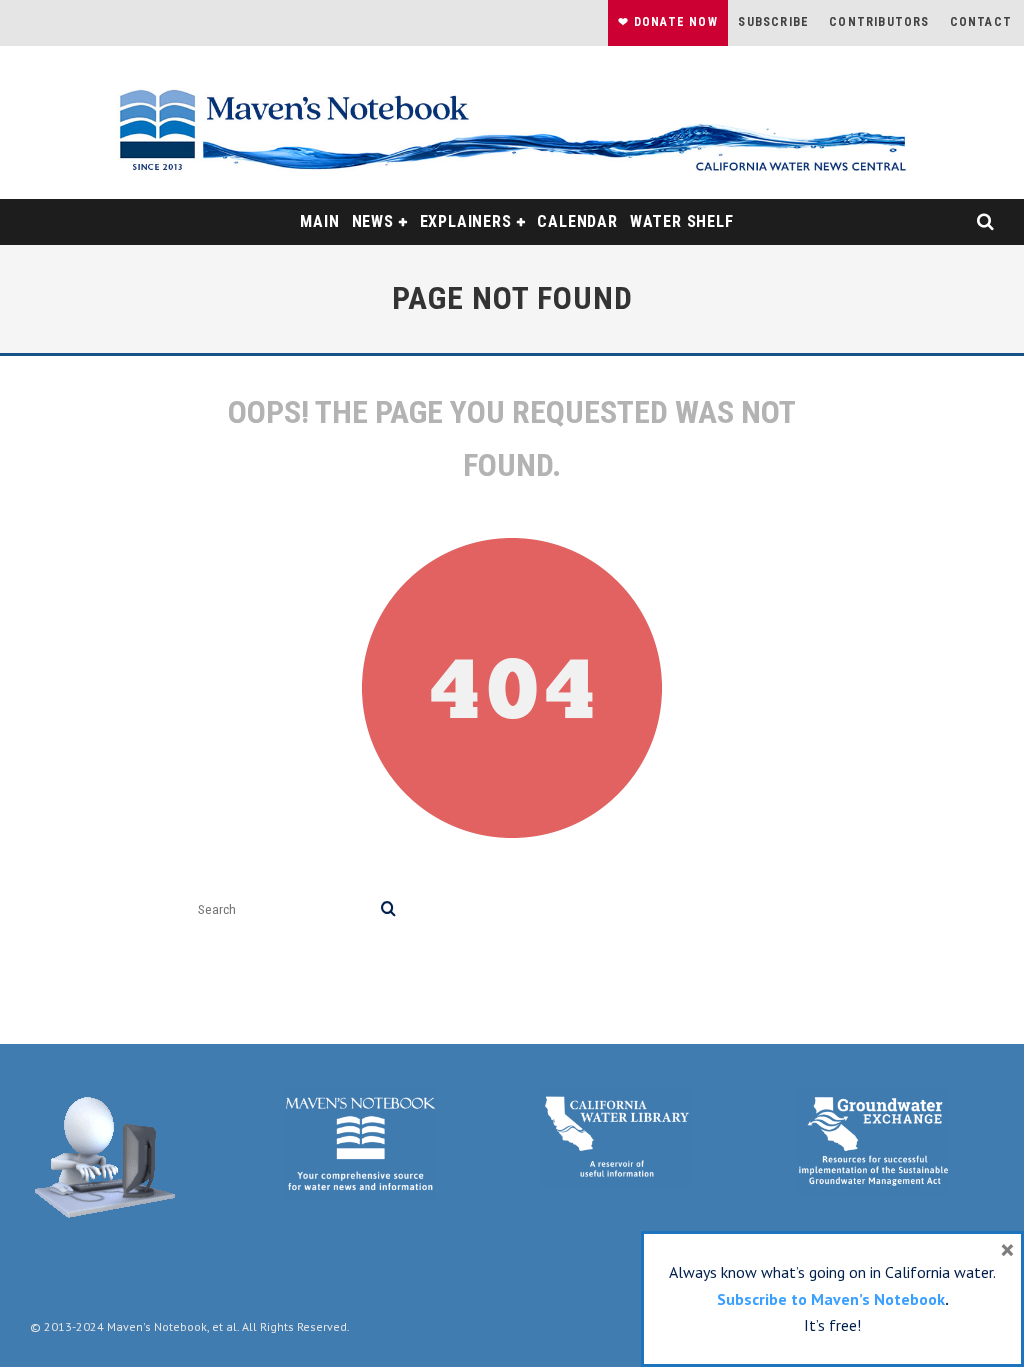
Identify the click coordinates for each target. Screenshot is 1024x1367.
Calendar (577, 221)
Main (319, 221)
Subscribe (773, 22)
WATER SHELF (682, 221)
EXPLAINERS (466, 221)
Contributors (879, 22)
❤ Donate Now (667, 22)
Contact (981, 22)
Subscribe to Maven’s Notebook (831, 1299)
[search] (388, 909)
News (373, 221)
